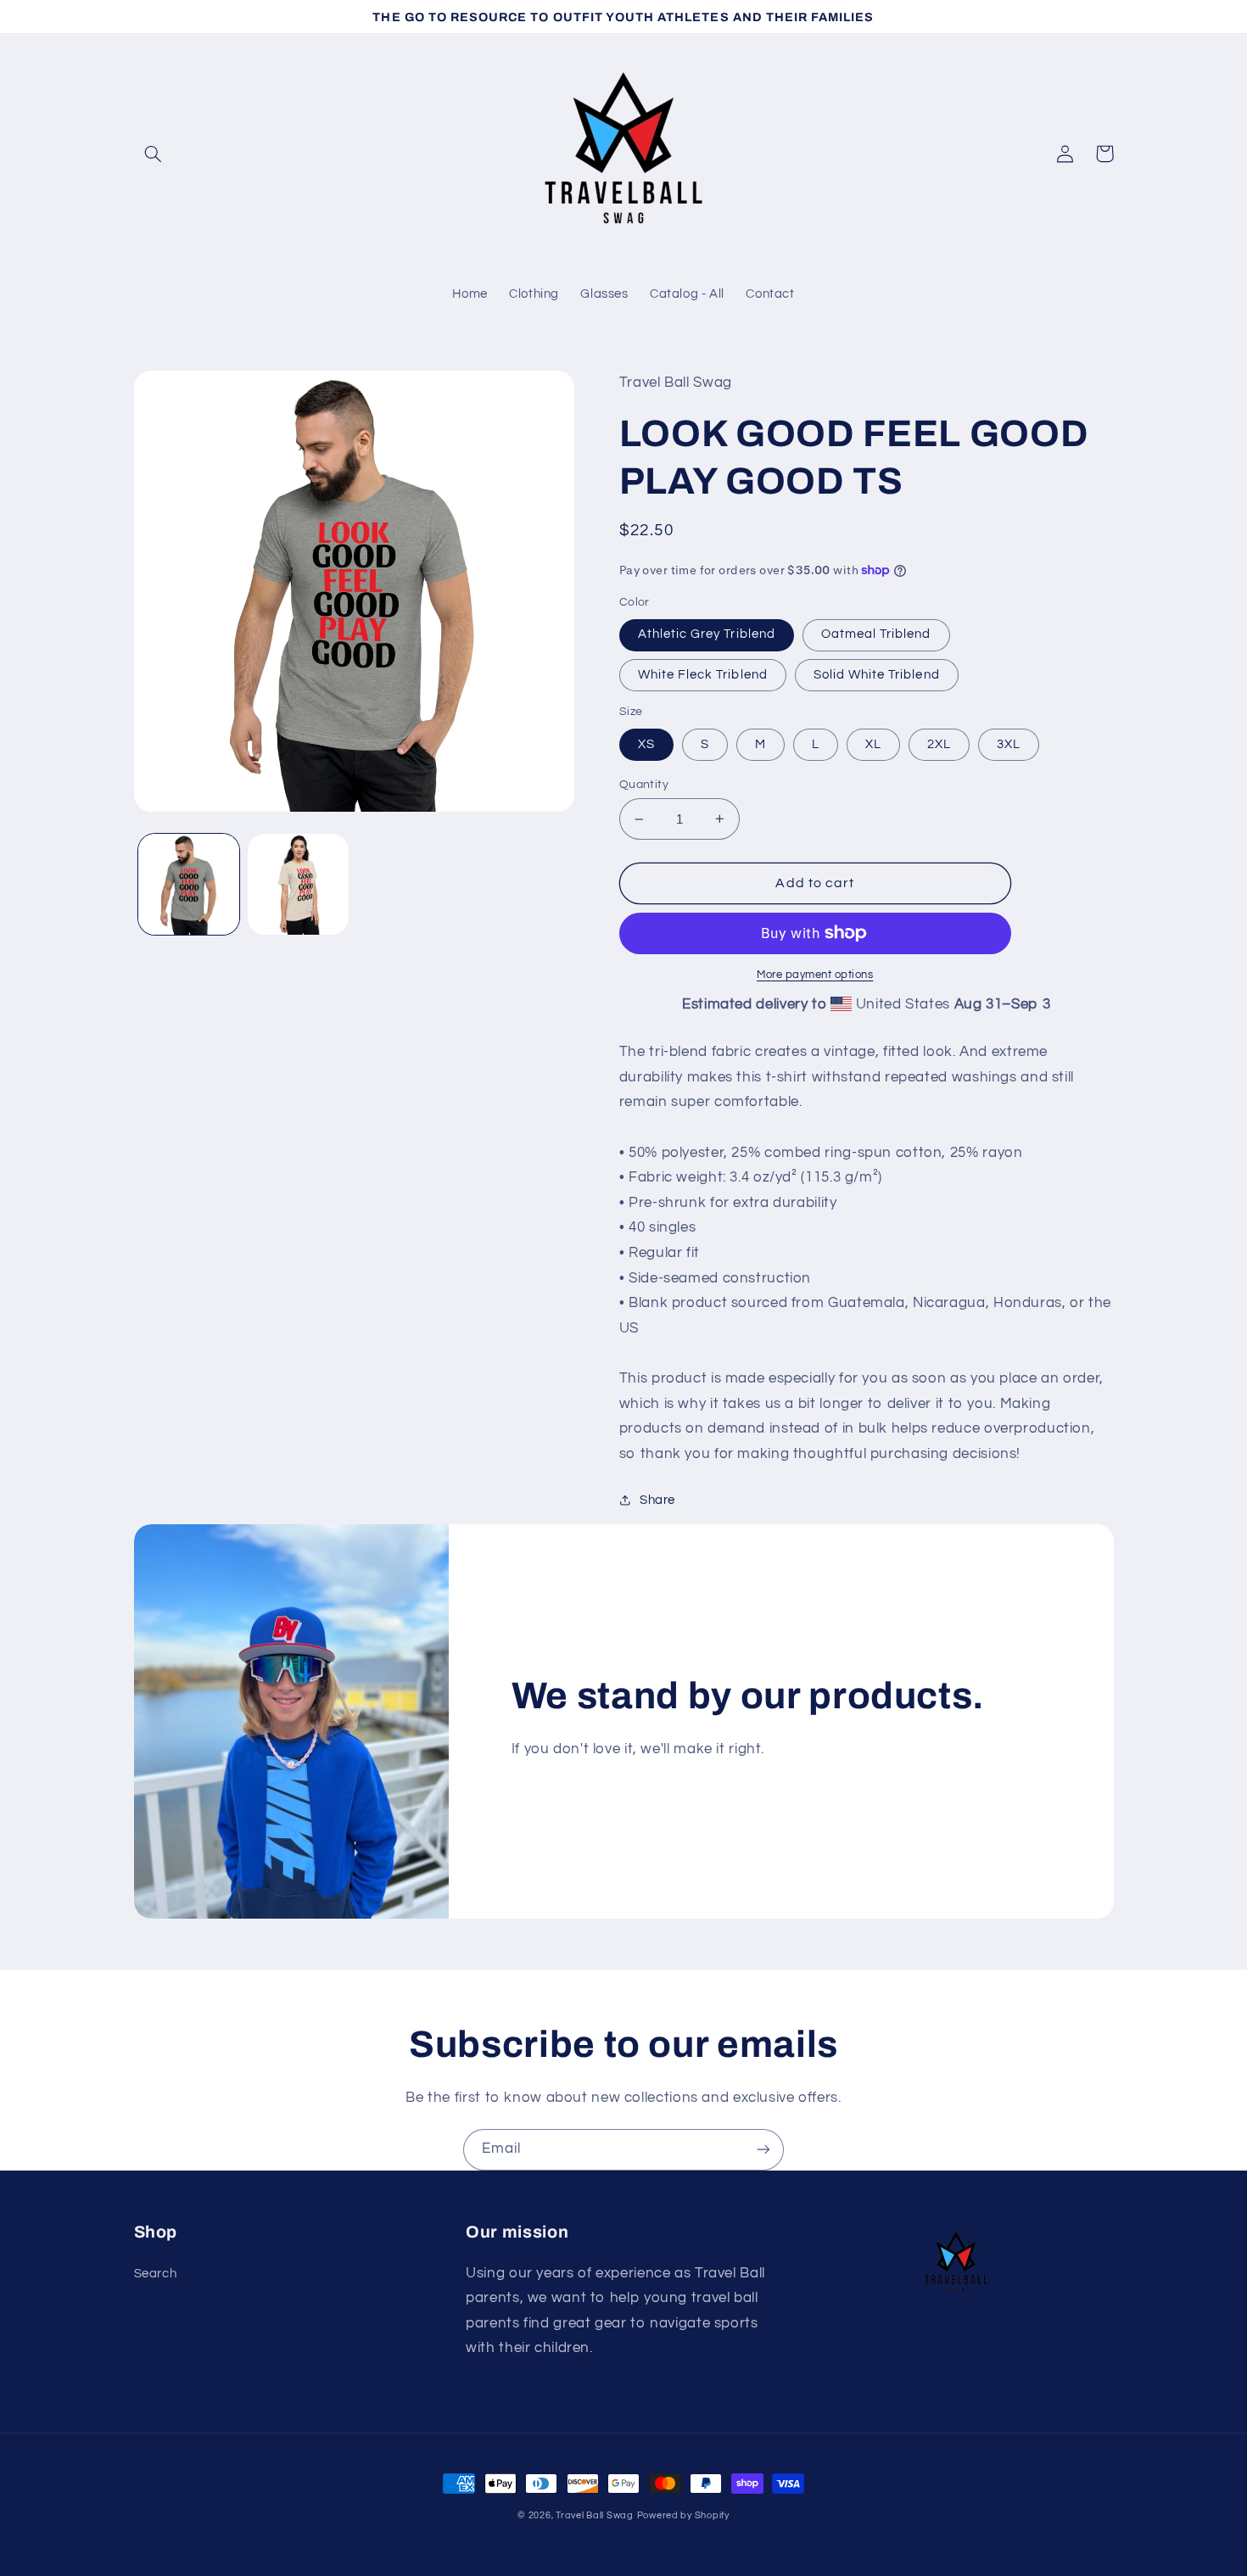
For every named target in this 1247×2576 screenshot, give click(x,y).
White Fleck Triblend (703, 675)
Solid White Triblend (877, 675)
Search (156, 2274)
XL (873, 744)
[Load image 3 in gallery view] (298, 884)
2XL (939, 744)
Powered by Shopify (683, 2515)
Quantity (644, 785)
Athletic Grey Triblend (707, 634)
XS (646, 744)
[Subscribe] (763, 2150)
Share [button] (657, 1500)
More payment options (815, 975)
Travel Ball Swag (595, 2515)
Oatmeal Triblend (876, 634)
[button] (154, 154)
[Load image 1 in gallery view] (189, 884)
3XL (1009, 744)
